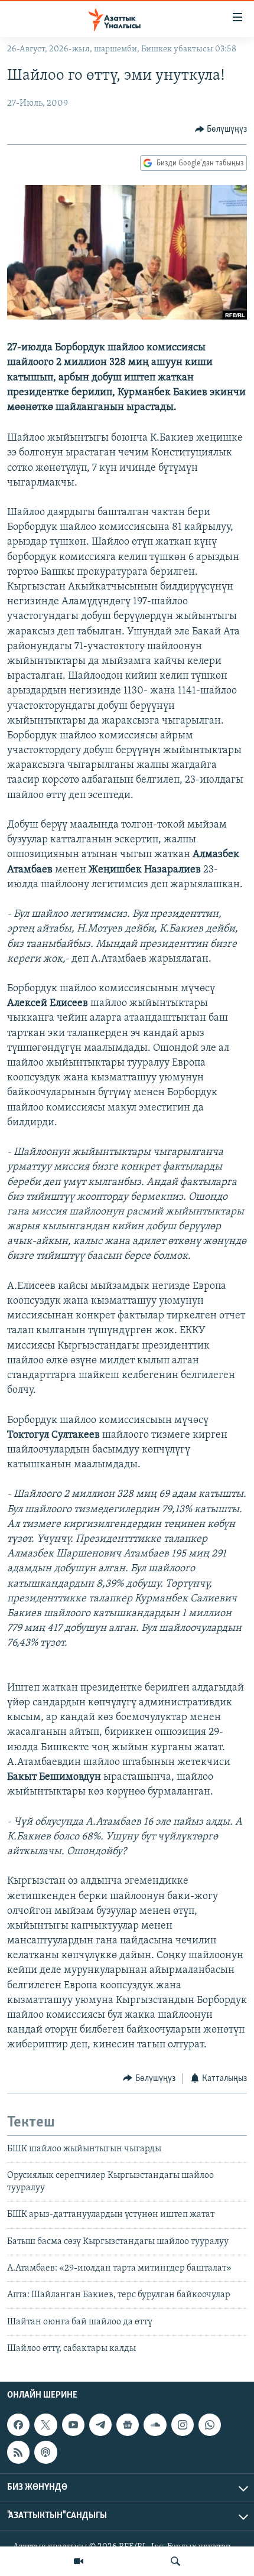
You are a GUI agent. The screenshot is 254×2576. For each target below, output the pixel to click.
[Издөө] (175, 2561)
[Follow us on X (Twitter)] (45, 2425)
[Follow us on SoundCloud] (155, 2425)
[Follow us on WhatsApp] (210, 2425)
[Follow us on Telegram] (100, 2425)
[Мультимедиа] (79, 2561)
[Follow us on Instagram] (183, 2425)
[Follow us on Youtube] (73, 2425)
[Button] (221, 129)
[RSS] (18, 2453)
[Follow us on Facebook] (18, 2425)
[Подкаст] (45, 2453)
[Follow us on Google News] (128, 2425)
